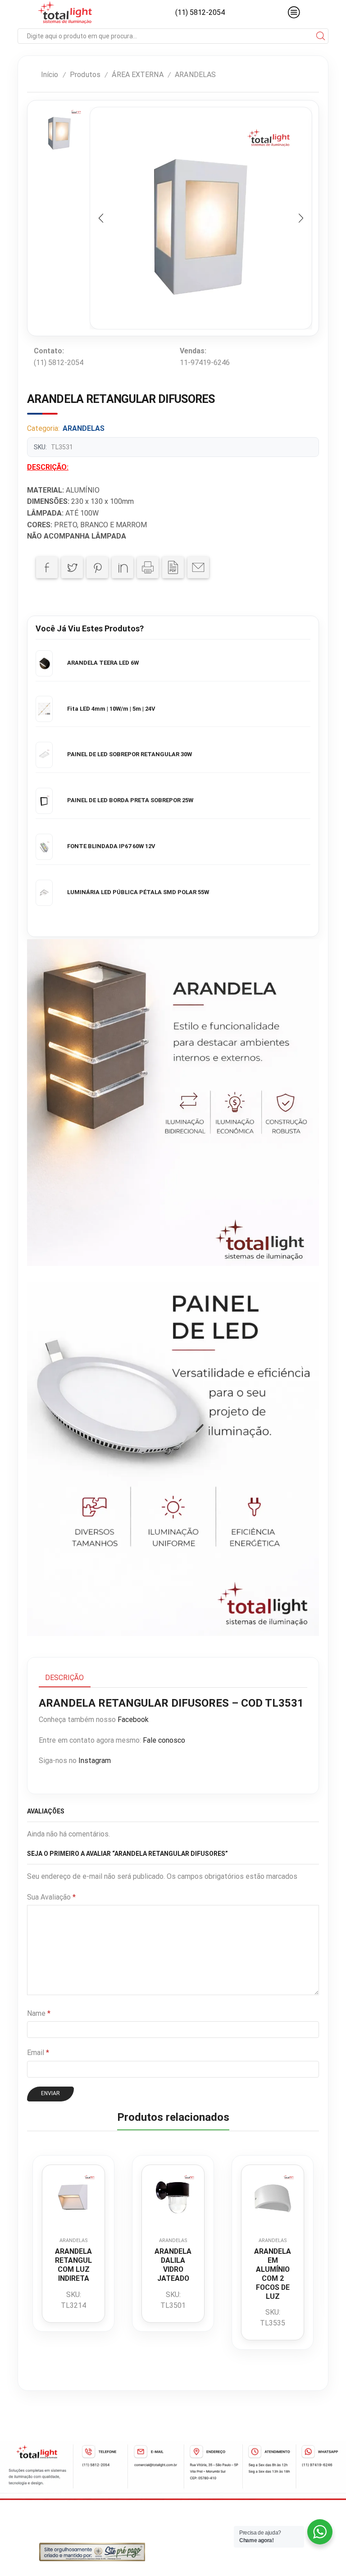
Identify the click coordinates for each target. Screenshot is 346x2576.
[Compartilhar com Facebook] (47, 567)
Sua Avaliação (51, 1897)
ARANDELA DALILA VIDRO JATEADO (173, 2265)
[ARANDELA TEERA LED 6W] (44, 663)
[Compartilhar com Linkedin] (123, 567)
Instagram (95, 1761)
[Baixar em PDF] (173, 567)
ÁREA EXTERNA (137, 75)
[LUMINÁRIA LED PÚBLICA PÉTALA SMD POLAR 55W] (44, 893)
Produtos (85, 75)
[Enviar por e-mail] (198, 567)
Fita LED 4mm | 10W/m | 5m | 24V (111, 709)
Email (38, 2053)
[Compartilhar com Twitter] (72, 567)
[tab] (64, 1678)
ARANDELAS (195, 75)
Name (39, 2013)
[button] (101, 218)
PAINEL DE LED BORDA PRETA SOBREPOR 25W (130, 800)
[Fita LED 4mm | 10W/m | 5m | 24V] (44, 709)
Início (50, 75)
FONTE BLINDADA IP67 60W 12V (111, 846)
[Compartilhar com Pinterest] (97, 567)
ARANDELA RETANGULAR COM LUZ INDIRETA (73, 2265)
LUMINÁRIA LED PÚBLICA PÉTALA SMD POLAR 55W (138, 892)
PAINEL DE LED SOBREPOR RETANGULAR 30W (130, 754)
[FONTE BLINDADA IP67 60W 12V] (44, 847)
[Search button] (321, 36)
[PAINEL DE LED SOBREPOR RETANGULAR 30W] (44, 755)
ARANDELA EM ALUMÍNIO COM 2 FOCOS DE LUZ (273, 2274)
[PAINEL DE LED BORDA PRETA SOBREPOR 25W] (44, 801)
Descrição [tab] (64, 1678)
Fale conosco (164, 1740)
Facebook (133, 1720)
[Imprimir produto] (148, 567)
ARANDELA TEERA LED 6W (103, 663)
